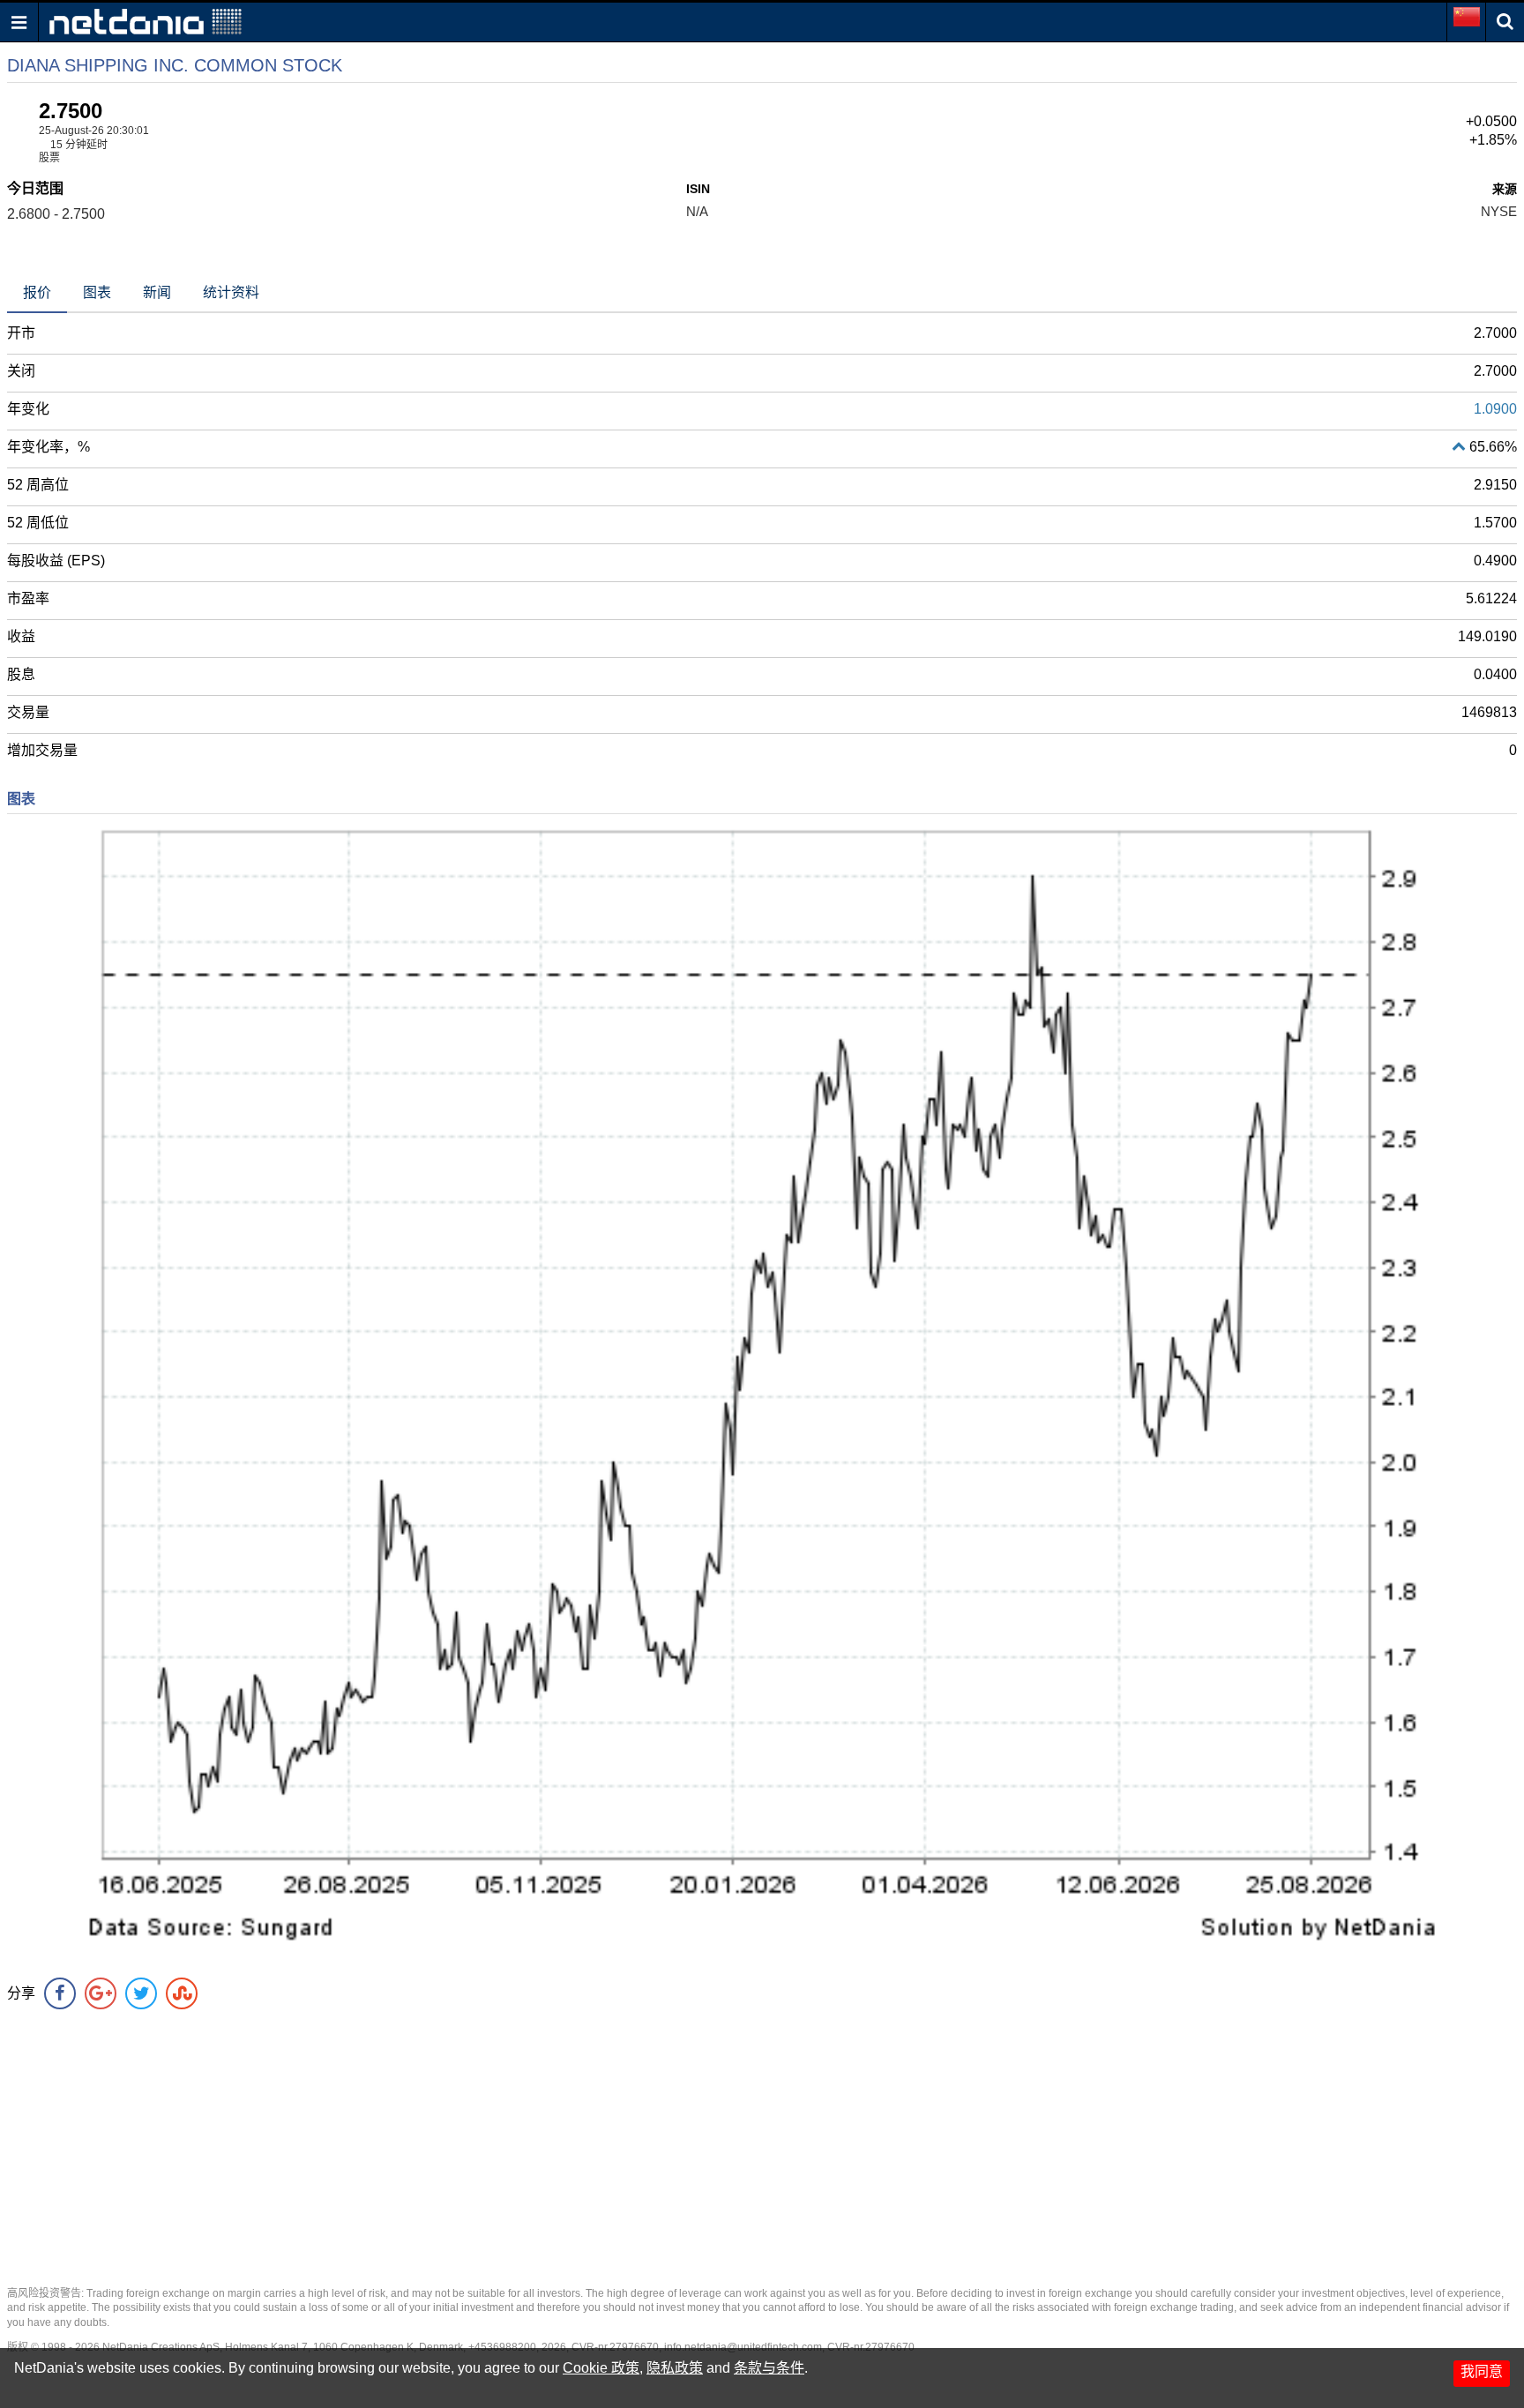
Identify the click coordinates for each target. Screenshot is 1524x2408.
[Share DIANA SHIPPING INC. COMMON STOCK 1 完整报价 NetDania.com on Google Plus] (101, 1993)
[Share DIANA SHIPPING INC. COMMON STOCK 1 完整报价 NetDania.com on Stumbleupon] (182, 1993)
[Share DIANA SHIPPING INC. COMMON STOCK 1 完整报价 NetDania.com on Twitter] (141, 1993)
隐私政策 (675, 2368)
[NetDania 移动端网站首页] (146, 21)
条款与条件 (769, 2368)
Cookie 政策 (601, 2368)
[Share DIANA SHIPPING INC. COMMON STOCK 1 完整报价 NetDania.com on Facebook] (60, 1993)
